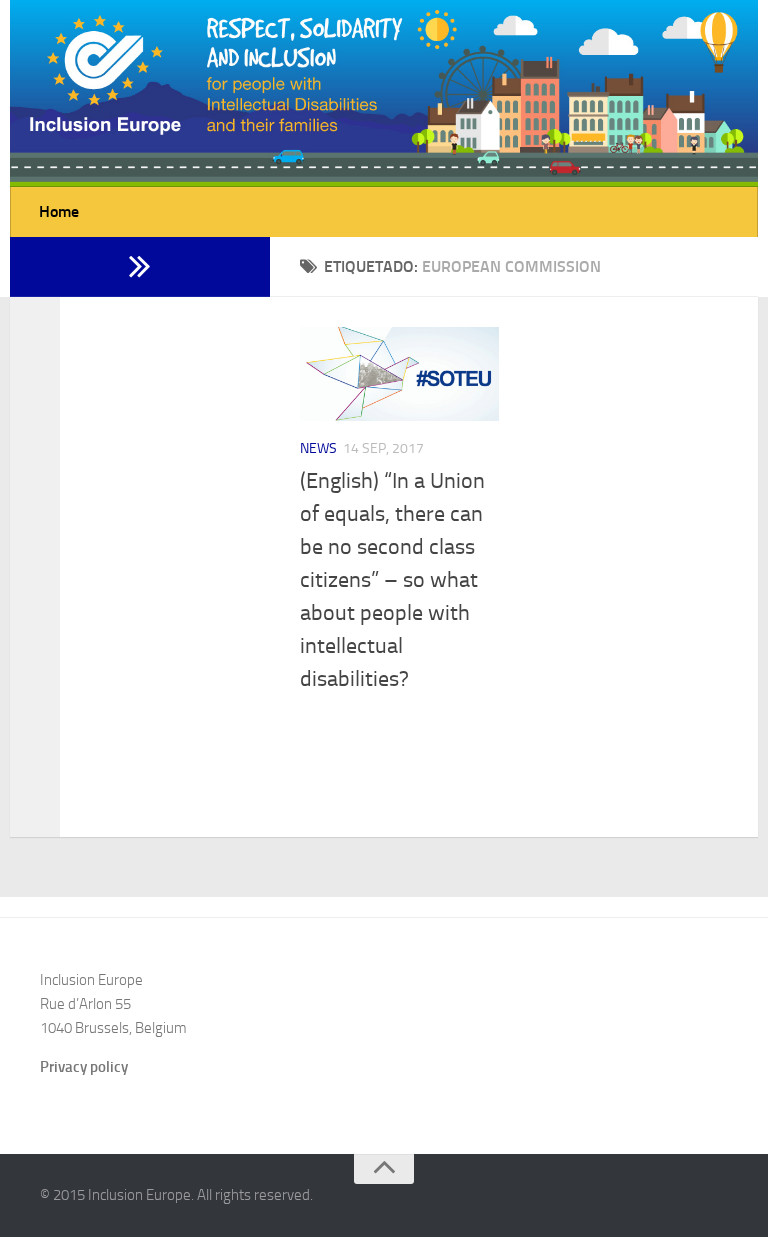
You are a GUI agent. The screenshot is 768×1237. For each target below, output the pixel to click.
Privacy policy (84, 1067)
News (318, 448)
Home (59, 211)
